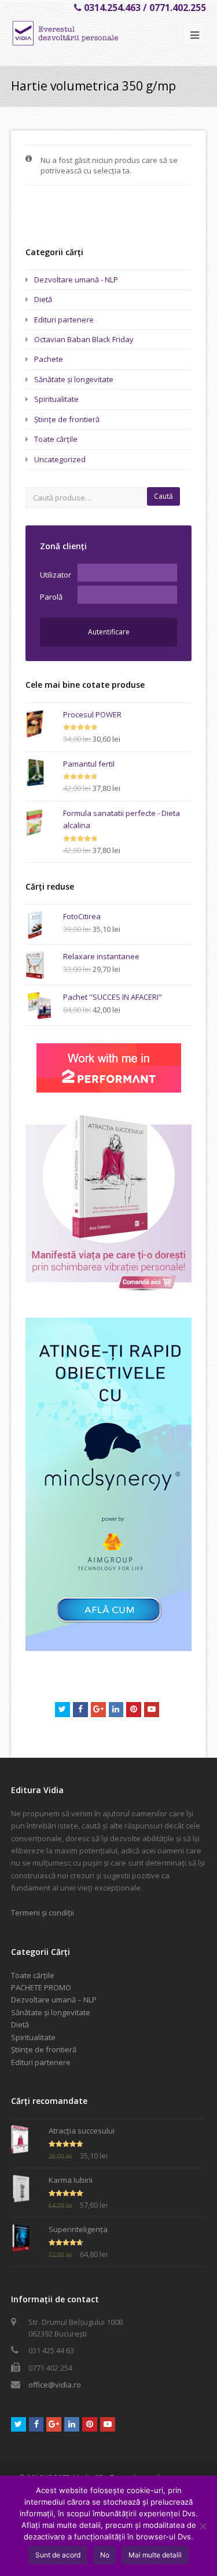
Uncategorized (60, 459)
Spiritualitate (56, 399)
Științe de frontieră (67, 419)
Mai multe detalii (155, 2555)
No (105, 2555)
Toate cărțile (56, 439)
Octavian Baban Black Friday (84, 339)
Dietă (43, 299)
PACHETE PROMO (41, 1987)
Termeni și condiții (43, 1913)
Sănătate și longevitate (74, 379)
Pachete (49, 359)
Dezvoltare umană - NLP (76, 280)
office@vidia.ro (55, 2385)
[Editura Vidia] (85, 33)
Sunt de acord (58, 2555)
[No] (203, 2526)
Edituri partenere (64, 320)
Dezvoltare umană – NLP (54, 2000)
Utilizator (56, 575)
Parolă (51, 597)
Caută (163, 496)
